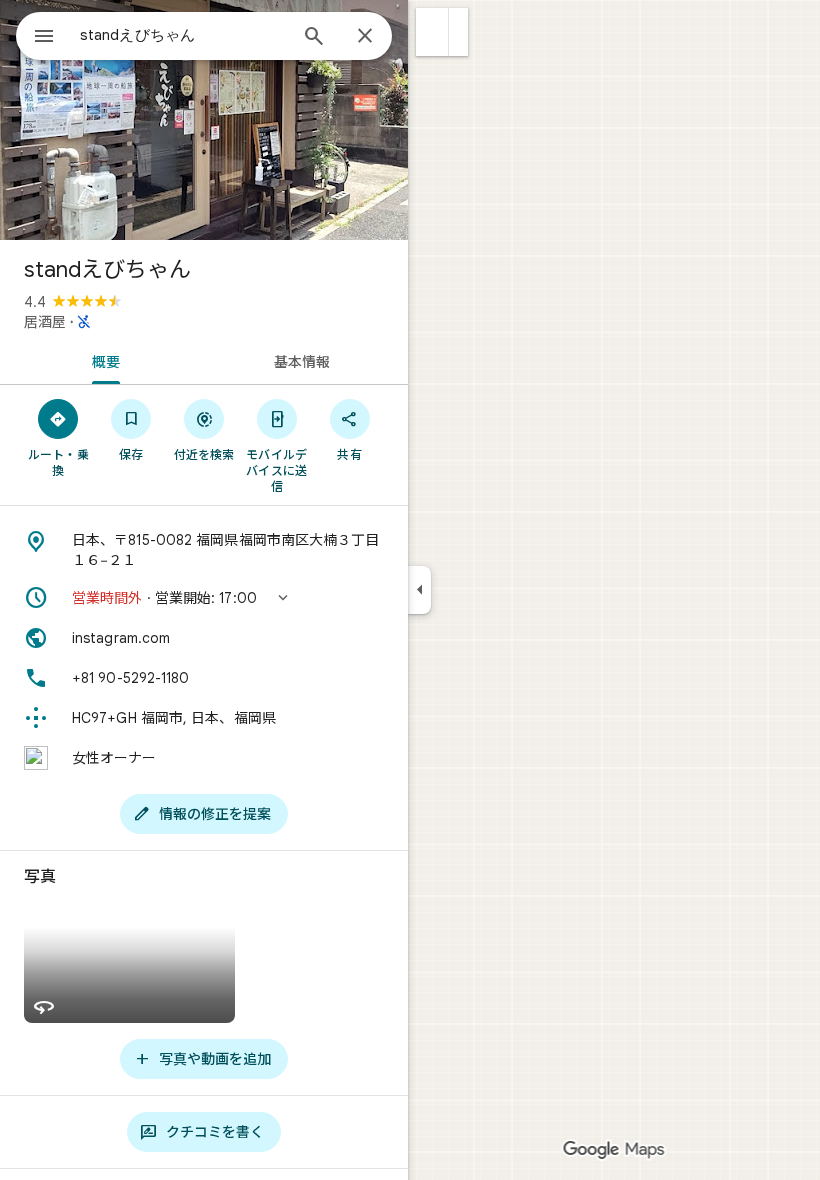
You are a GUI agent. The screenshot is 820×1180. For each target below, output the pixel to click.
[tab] (102, 360)
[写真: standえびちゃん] (204, 120)
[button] (432, 32)
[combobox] (183, 35)
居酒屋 (45, 322)
